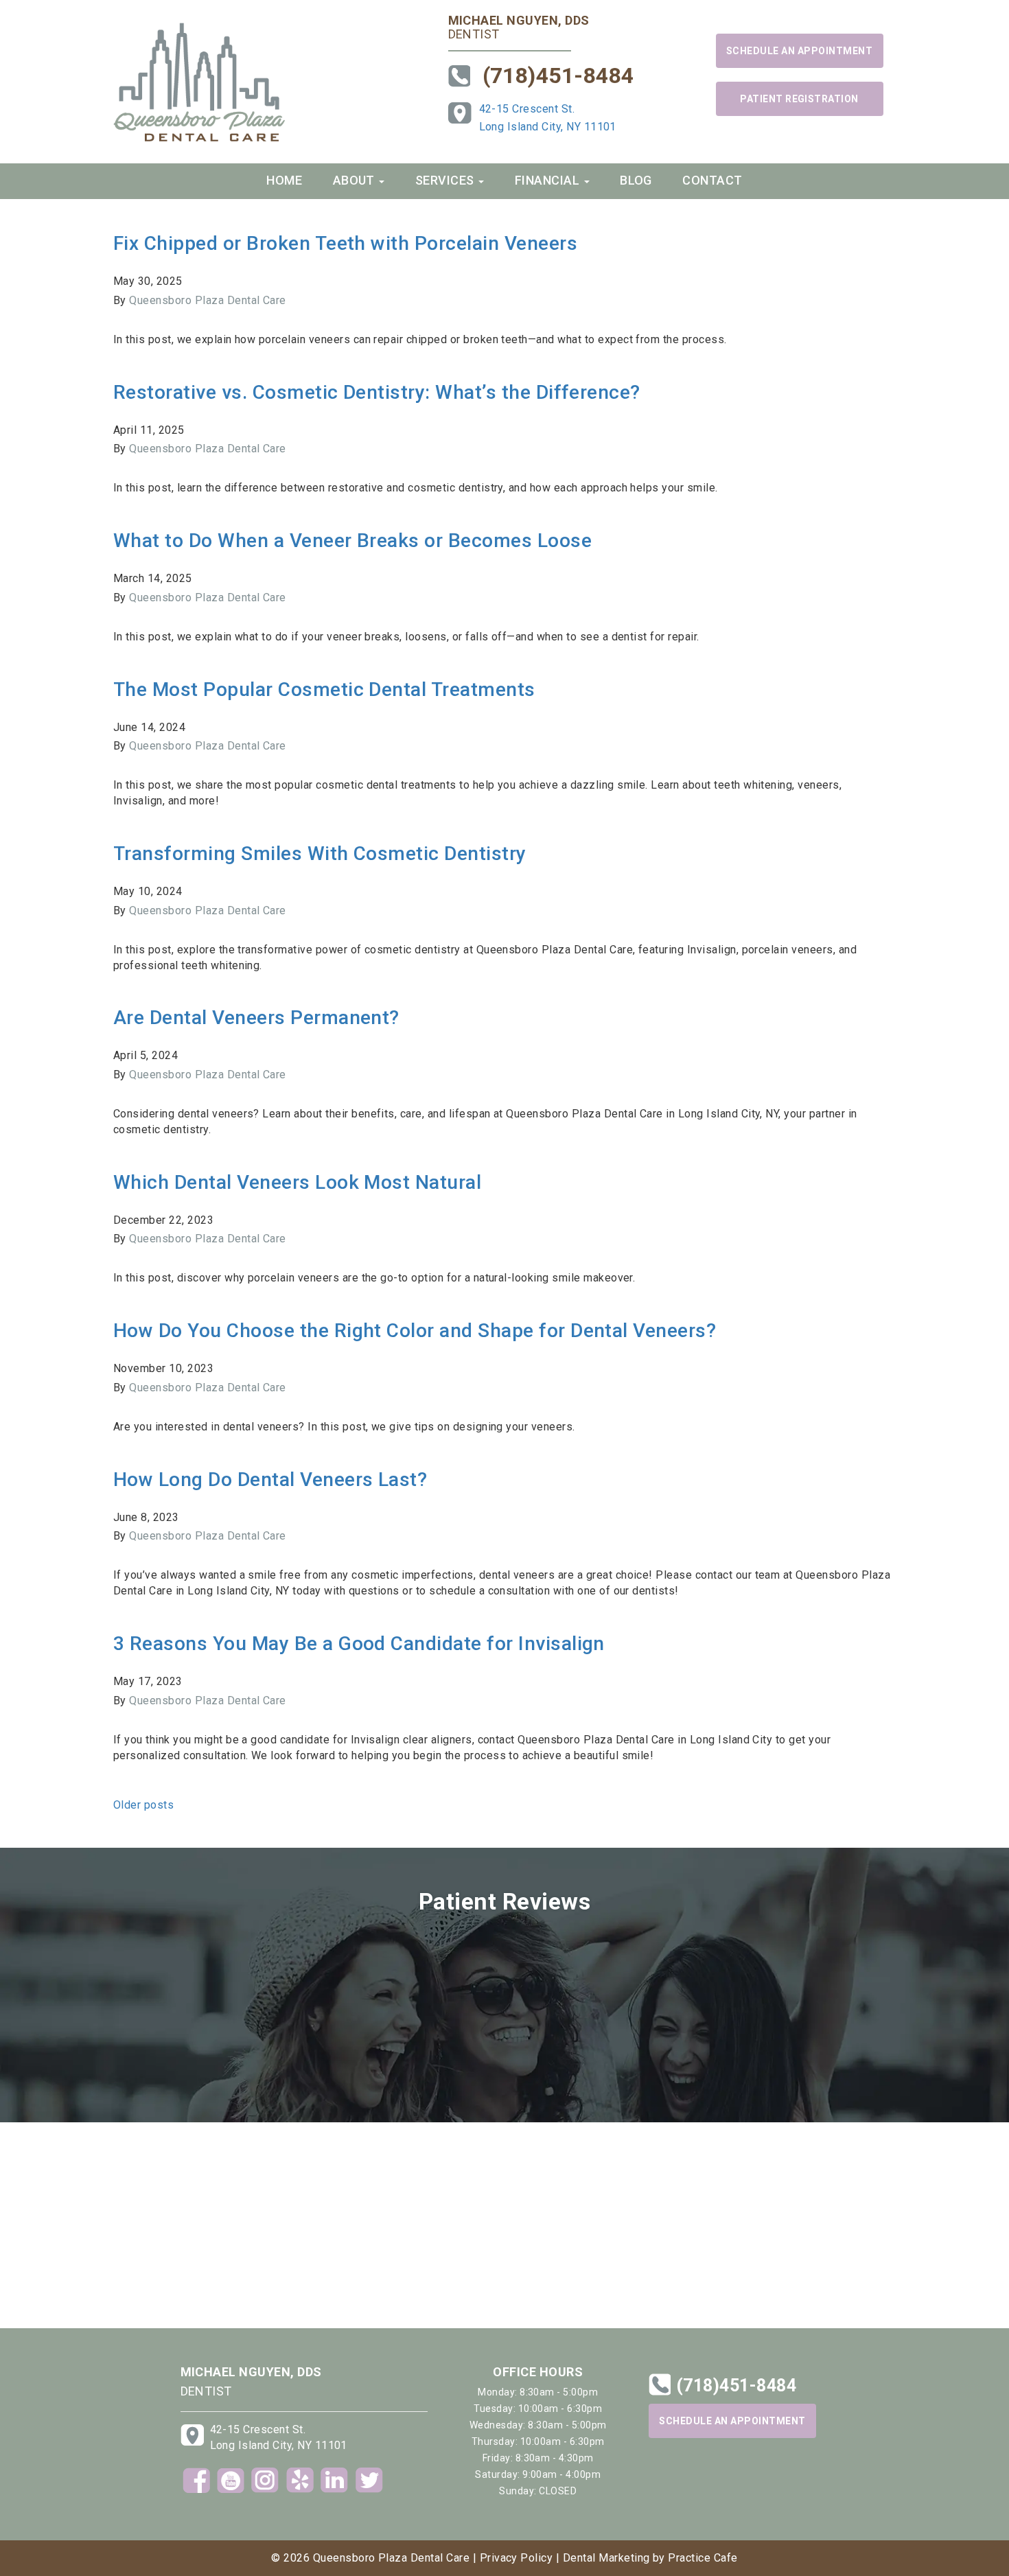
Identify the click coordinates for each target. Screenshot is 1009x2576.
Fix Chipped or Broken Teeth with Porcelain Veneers (345, 243)
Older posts (143, 1805)
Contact (712, 180)
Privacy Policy (517, 2558)
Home (284, 180)
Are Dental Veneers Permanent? (256, 1018)
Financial (549, 180)
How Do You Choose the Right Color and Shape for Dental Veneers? (415, 1331)
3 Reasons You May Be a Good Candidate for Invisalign (359, 1644)
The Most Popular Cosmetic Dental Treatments (324, 689)
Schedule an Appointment (799, 51)
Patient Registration (799, 99)
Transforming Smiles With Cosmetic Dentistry (320, 854)
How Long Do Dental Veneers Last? (270, 1480)
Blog (636, 180)
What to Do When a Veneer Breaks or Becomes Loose (352, 541)
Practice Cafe (703, 2558)
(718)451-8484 (558, 76)
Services (446, 180)
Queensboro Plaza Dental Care (207, 300)
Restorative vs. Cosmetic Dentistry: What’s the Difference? (377, 392)
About (356, 180)
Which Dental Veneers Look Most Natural (297, 1182)
